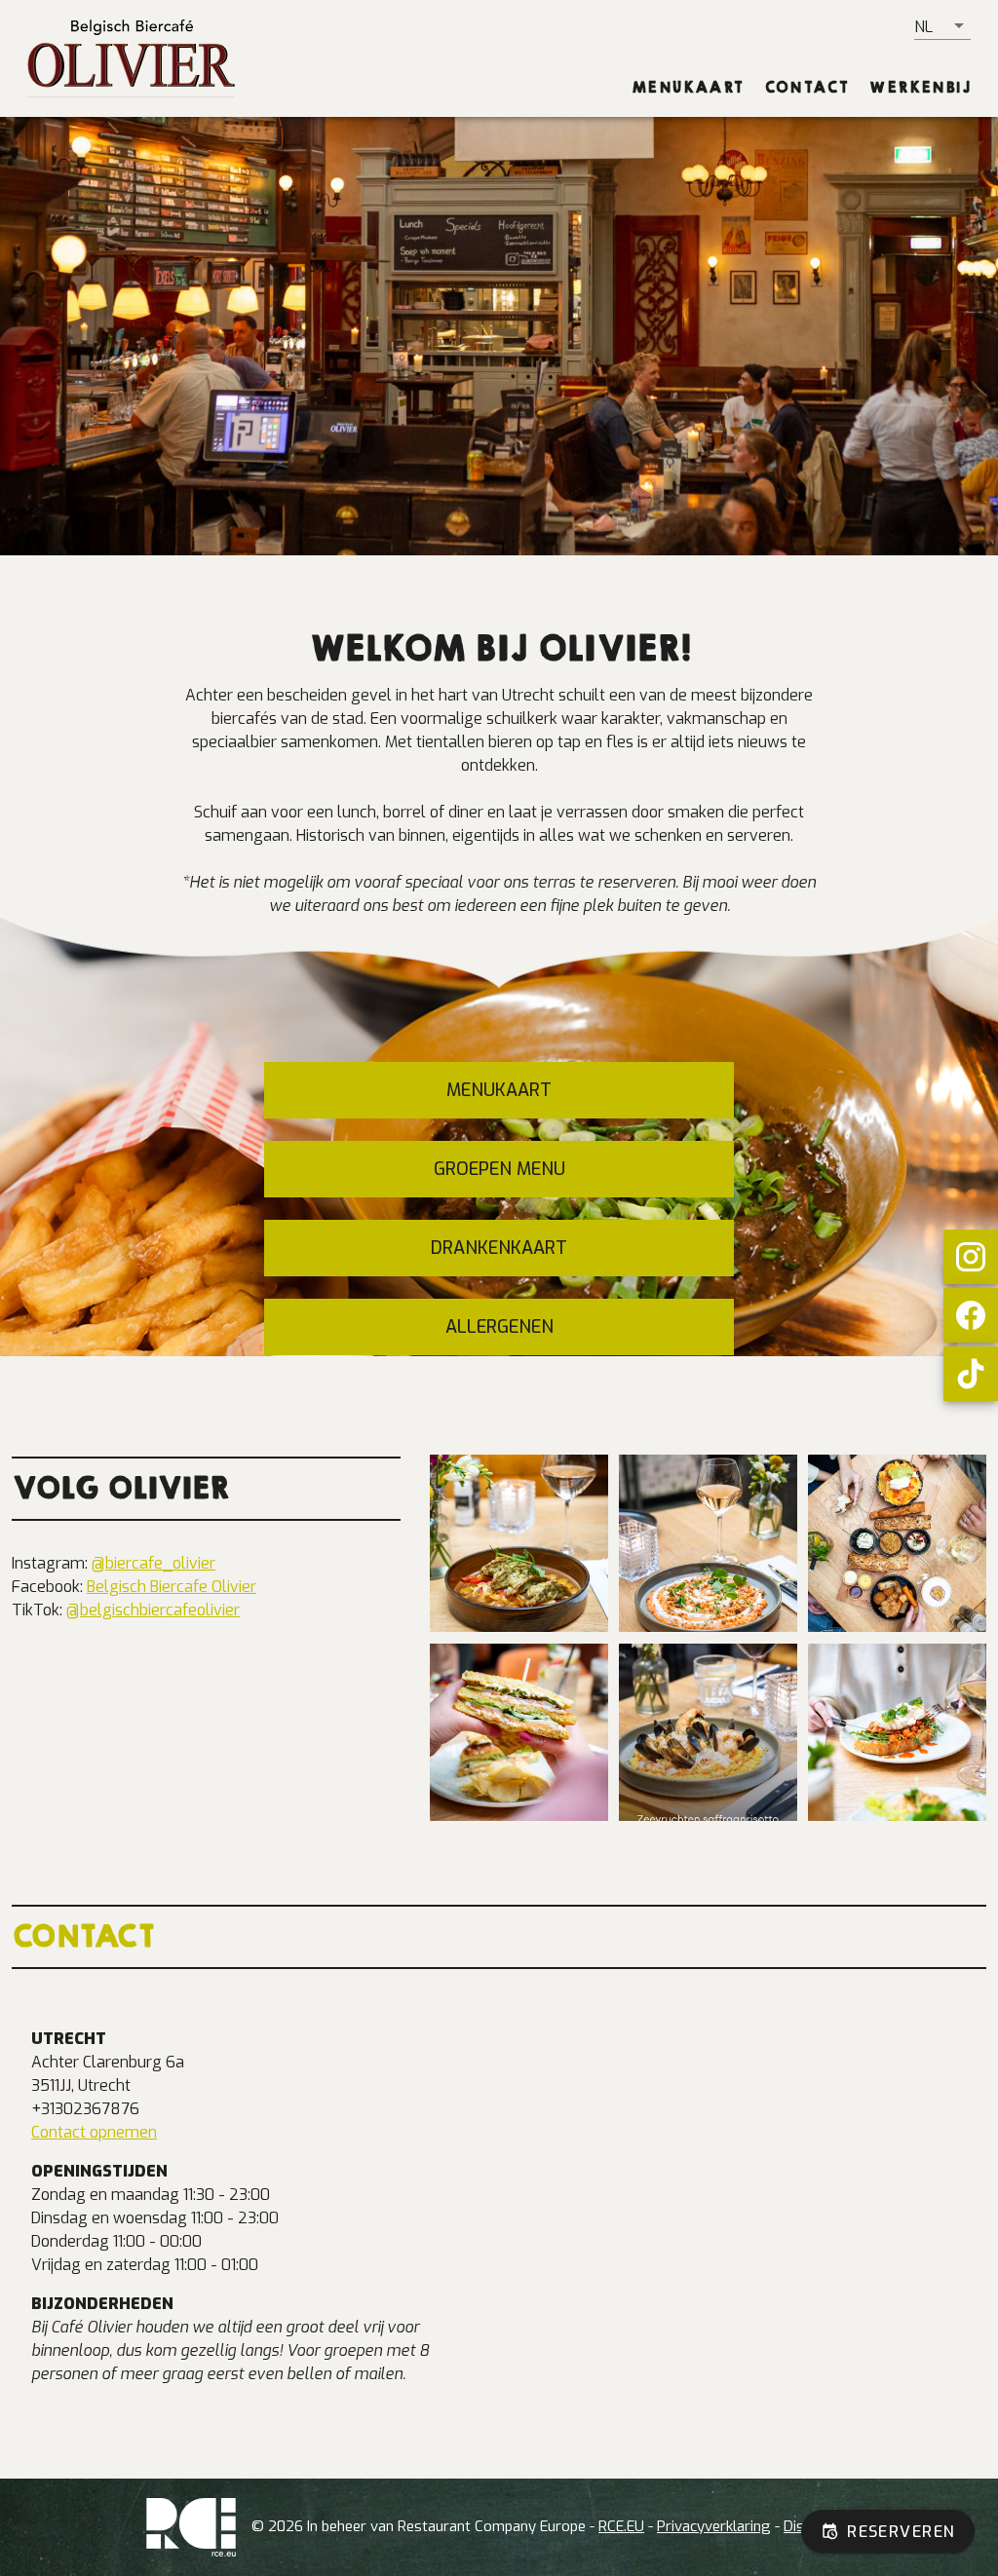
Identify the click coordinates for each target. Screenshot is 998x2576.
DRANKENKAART (499, 1248)
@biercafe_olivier (154, 1563)
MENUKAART (499, 1090)
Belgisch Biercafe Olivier (172, 1587)
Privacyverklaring (714, 2526)
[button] (942, 26)
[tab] (688, 88)
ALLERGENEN (499, 1327)
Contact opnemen (94, 2132)
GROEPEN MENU (499, 1169)
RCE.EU (621, 2526)
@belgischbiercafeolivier (153, 1610)
